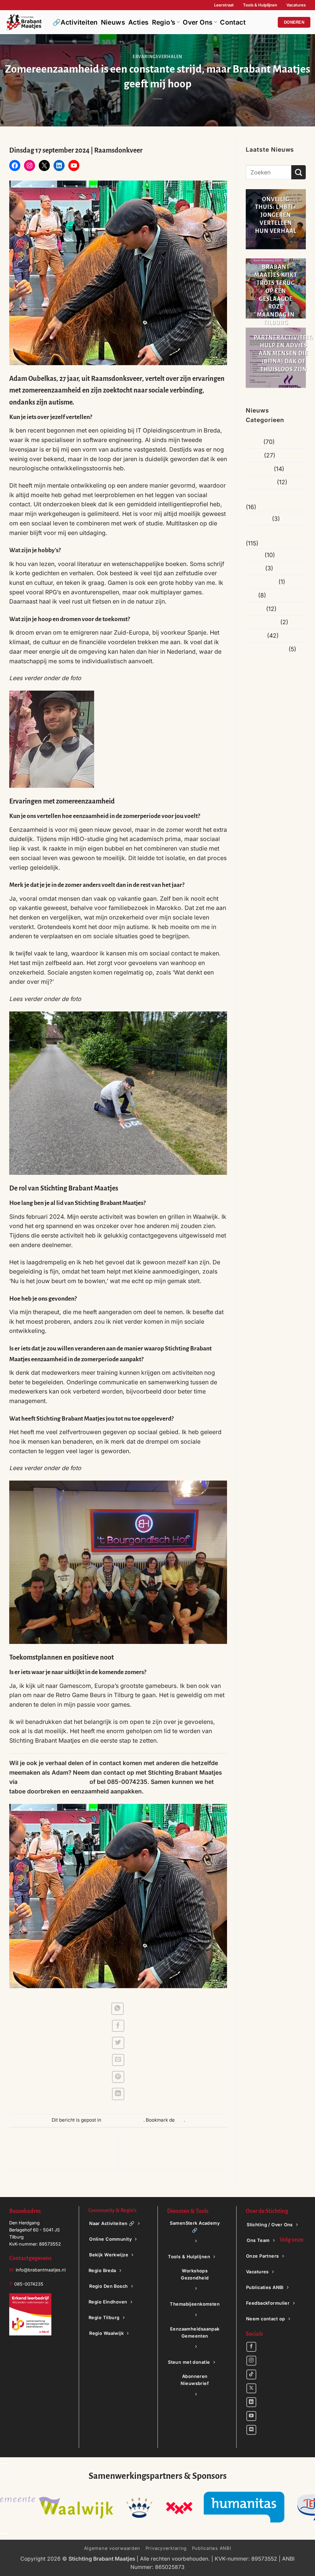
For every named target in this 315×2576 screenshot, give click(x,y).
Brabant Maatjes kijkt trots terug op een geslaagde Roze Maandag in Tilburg (276, 295)
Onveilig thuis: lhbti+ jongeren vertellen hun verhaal (276, 215)
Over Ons (198, 22)
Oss (251, 595)
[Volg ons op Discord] (251, 2430)
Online (255, 568)
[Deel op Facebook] (118, 2026)
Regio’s (164, 22)
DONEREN (294, 22)
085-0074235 (29, 2284)
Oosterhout (261, 582)
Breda (254, 455)
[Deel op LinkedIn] (118, 2094)
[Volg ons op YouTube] (251, 2416)
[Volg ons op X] (251, 2388)
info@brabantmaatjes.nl (40, 2270)
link (180, 2120)
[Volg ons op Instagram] (251, 2361)
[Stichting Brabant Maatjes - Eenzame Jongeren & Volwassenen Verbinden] (24, 22)
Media (254, 555)
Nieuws (113, 22)
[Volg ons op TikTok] (251, 2375)
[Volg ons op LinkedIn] (251, 2402)
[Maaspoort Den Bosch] (170, 2507)
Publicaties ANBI (212, 2548)
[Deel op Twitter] (118, 2043)
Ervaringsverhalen (157, 57)
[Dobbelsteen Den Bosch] (241, 2507)
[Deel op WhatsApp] (118, 2009)
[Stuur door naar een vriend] (118, 2060)
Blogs (254, 442)
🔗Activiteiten (75, 22)
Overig (255, 609)
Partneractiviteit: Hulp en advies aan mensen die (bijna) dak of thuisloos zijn (284, 354)
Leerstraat (224, 5)
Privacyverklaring (166, 2548)
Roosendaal (262, 622)
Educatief (259, 469)
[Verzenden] (299, 172)
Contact (233, 22)
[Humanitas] (45, 2507)
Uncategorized (266, 649)
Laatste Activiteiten (272, 532)
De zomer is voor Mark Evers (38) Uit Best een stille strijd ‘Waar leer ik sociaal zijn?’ (62, 2149)
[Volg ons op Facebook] (251, 2347)
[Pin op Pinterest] (118, 2077)
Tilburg (256, 636)
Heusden (258, 519)
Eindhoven (261, 482)
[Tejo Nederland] (114, 2507)
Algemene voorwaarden (112, 2548)
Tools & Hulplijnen (260, 5)
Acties (139, 22)
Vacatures (296, 5)
